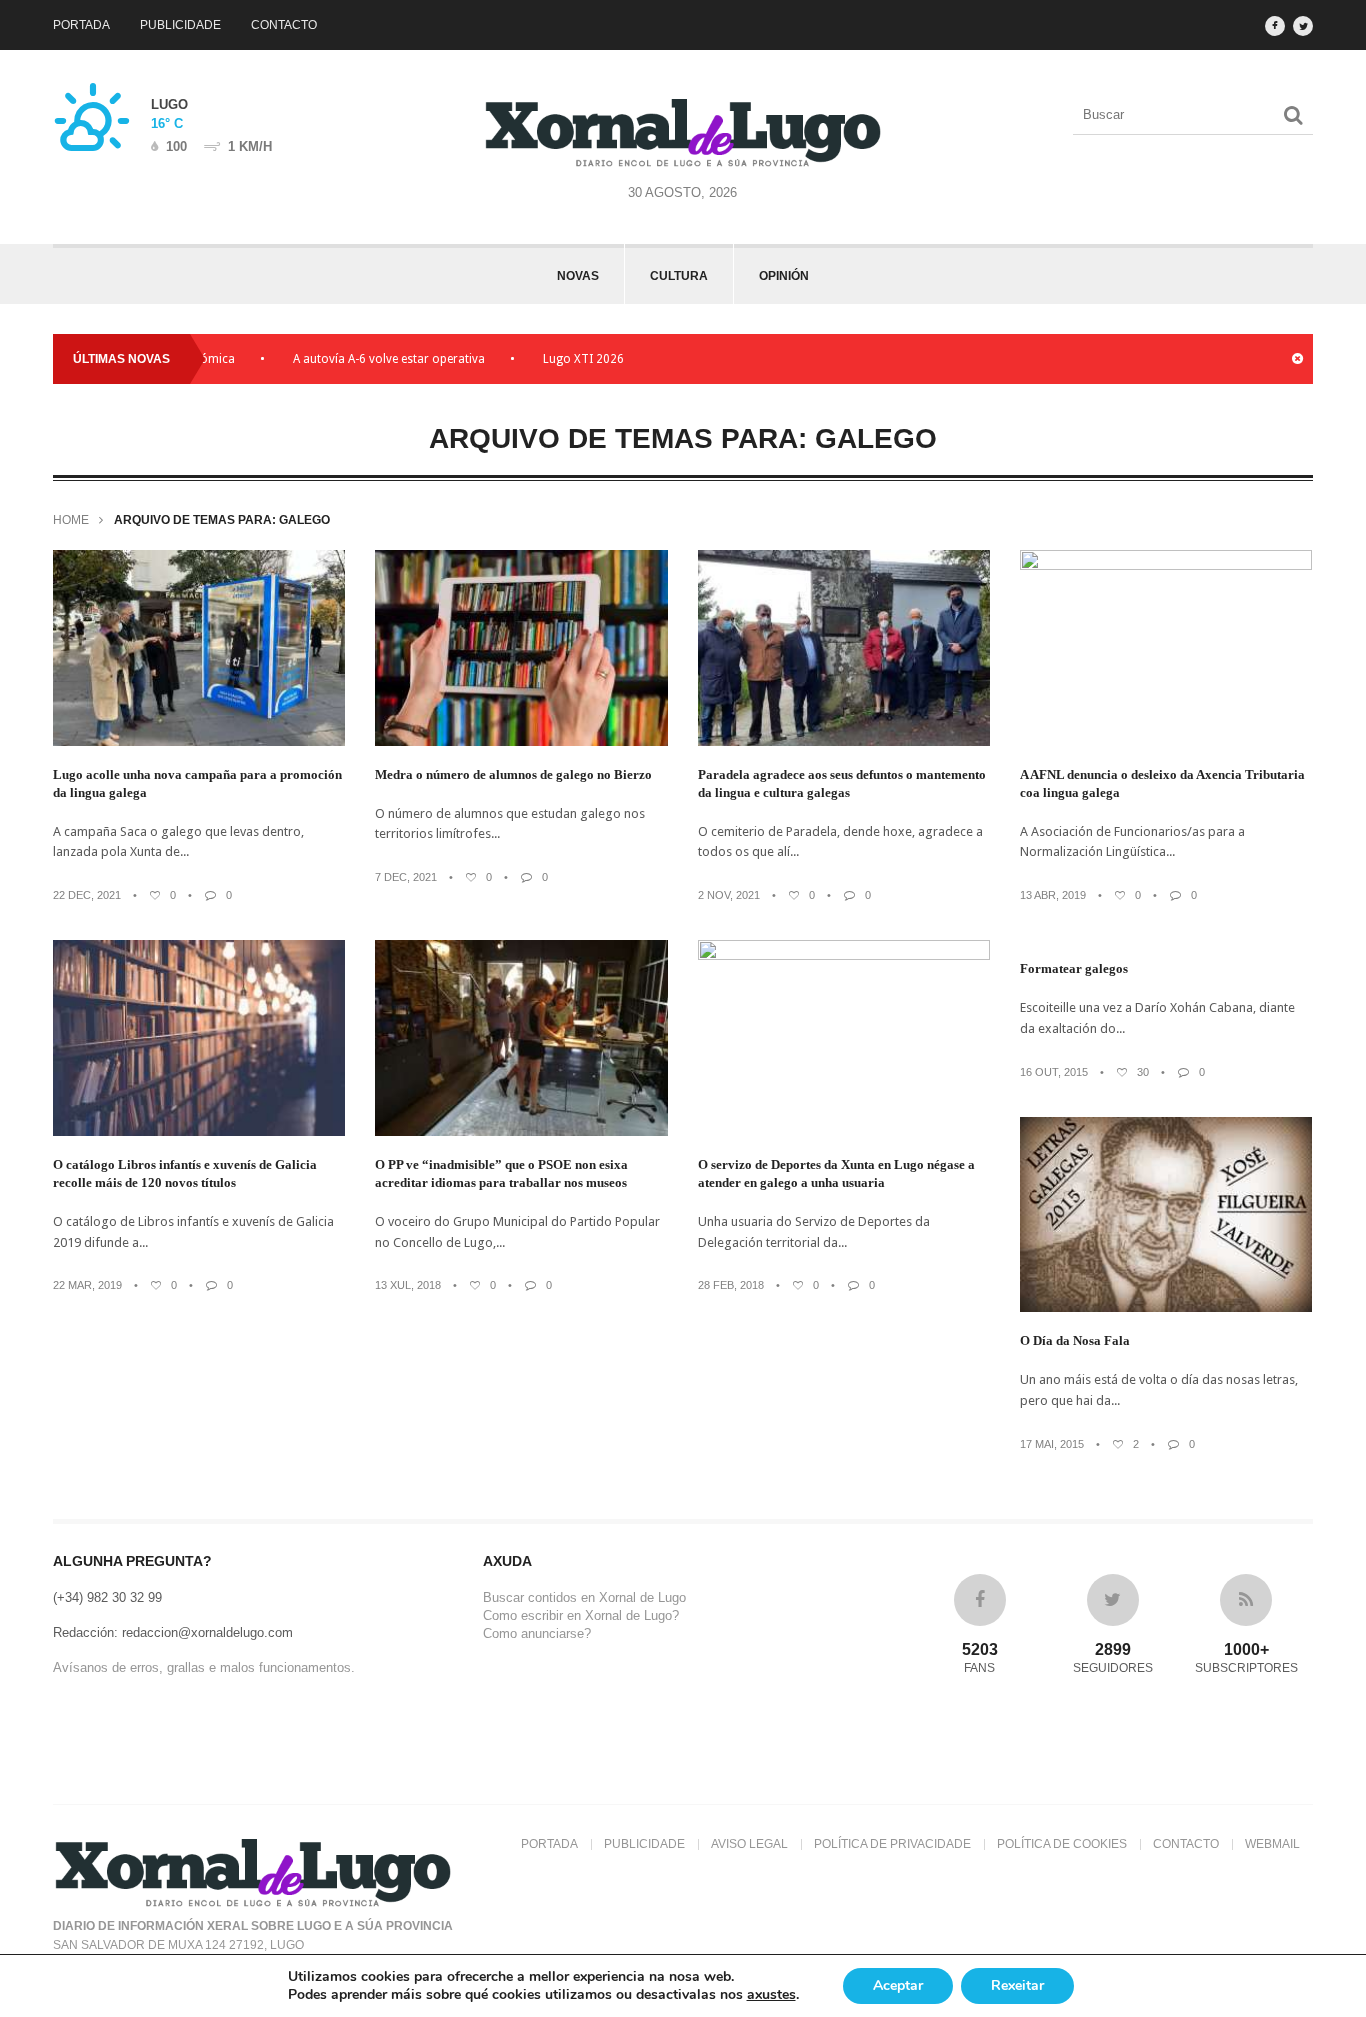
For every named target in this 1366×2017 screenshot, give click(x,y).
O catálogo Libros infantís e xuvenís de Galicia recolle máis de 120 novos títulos (185, 1173)
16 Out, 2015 (1054, 1072)
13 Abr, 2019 (1053, 895)
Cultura (679, 276)
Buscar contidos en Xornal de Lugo (584, 1597)
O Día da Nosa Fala (1075, 1340)
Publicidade (180, 25)
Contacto (284, 25)
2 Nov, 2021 (729, 895)
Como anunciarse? (537, 1633)
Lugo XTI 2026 (544, 359)
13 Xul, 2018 (408, 1285)
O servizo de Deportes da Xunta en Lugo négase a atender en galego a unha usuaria (836, 1173)
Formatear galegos (1074, 968)
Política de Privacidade (892, 1844)
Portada (81, 25)
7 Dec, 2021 (406, 877)
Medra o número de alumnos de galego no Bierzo (513, 774)
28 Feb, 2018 (731, 1285)
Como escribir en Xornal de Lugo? (581, 1615)
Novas (578, 276)
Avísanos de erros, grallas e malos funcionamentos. (204, 1667)
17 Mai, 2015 (1052, 1444)
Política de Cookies (1062, 1844)
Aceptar (898, 1985)
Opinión (784, 276)
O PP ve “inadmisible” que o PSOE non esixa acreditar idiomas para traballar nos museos (501, 1173)
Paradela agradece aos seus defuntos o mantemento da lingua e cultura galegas (842, 783)
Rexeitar (1017, 1985)
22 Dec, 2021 (87, 895)
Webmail (1272, 1844)
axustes (771, 1995)
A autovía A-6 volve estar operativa (350, 359)
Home (71, 520)
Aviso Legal (749, 1844)
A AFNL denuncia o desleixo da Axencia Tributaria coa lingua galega (1162, 783)
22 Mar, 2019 (87, 1285)
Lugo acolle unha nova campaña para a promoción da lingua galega (197, 783)
